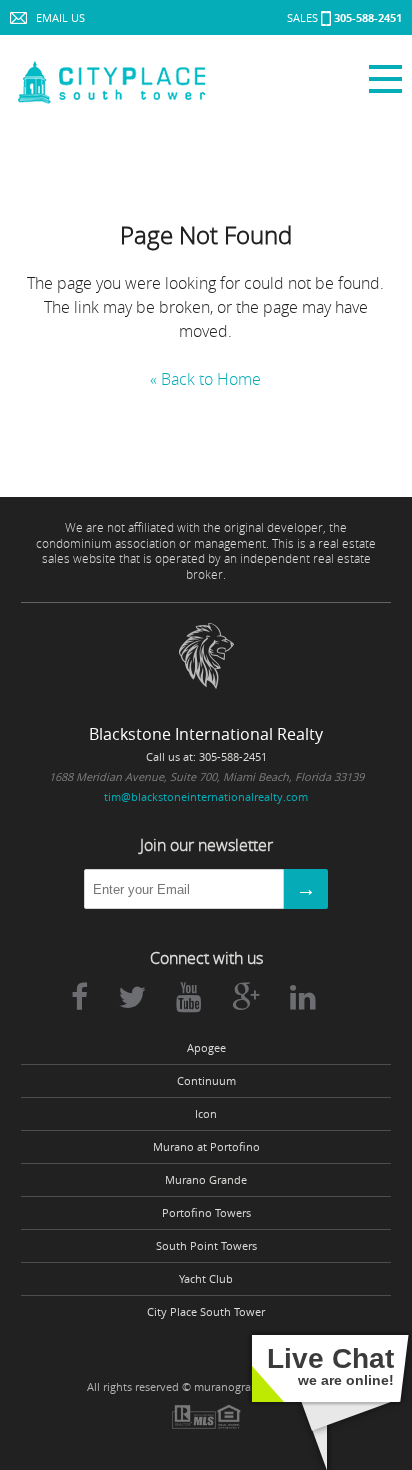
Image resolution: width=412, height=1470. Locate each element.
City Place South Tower (206, 1312)
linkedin (303, 997)
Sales (344, 17)
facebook (79, 997)
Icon (206, 1114)
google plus (246, 997)
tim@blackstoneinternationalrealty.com (206, 796)
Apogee (206, 1048)
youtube (189, 997)
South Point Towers (206, 1246)
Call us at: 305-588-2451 (206, 756)
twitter (132, 997)
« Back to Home (205, 379)
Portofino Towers (206, 1213)
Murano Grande (206, 1180)
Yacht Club (206, 1279)
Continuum (206, 1081)
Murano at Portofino (206, 1147)
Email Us (60, 17)
